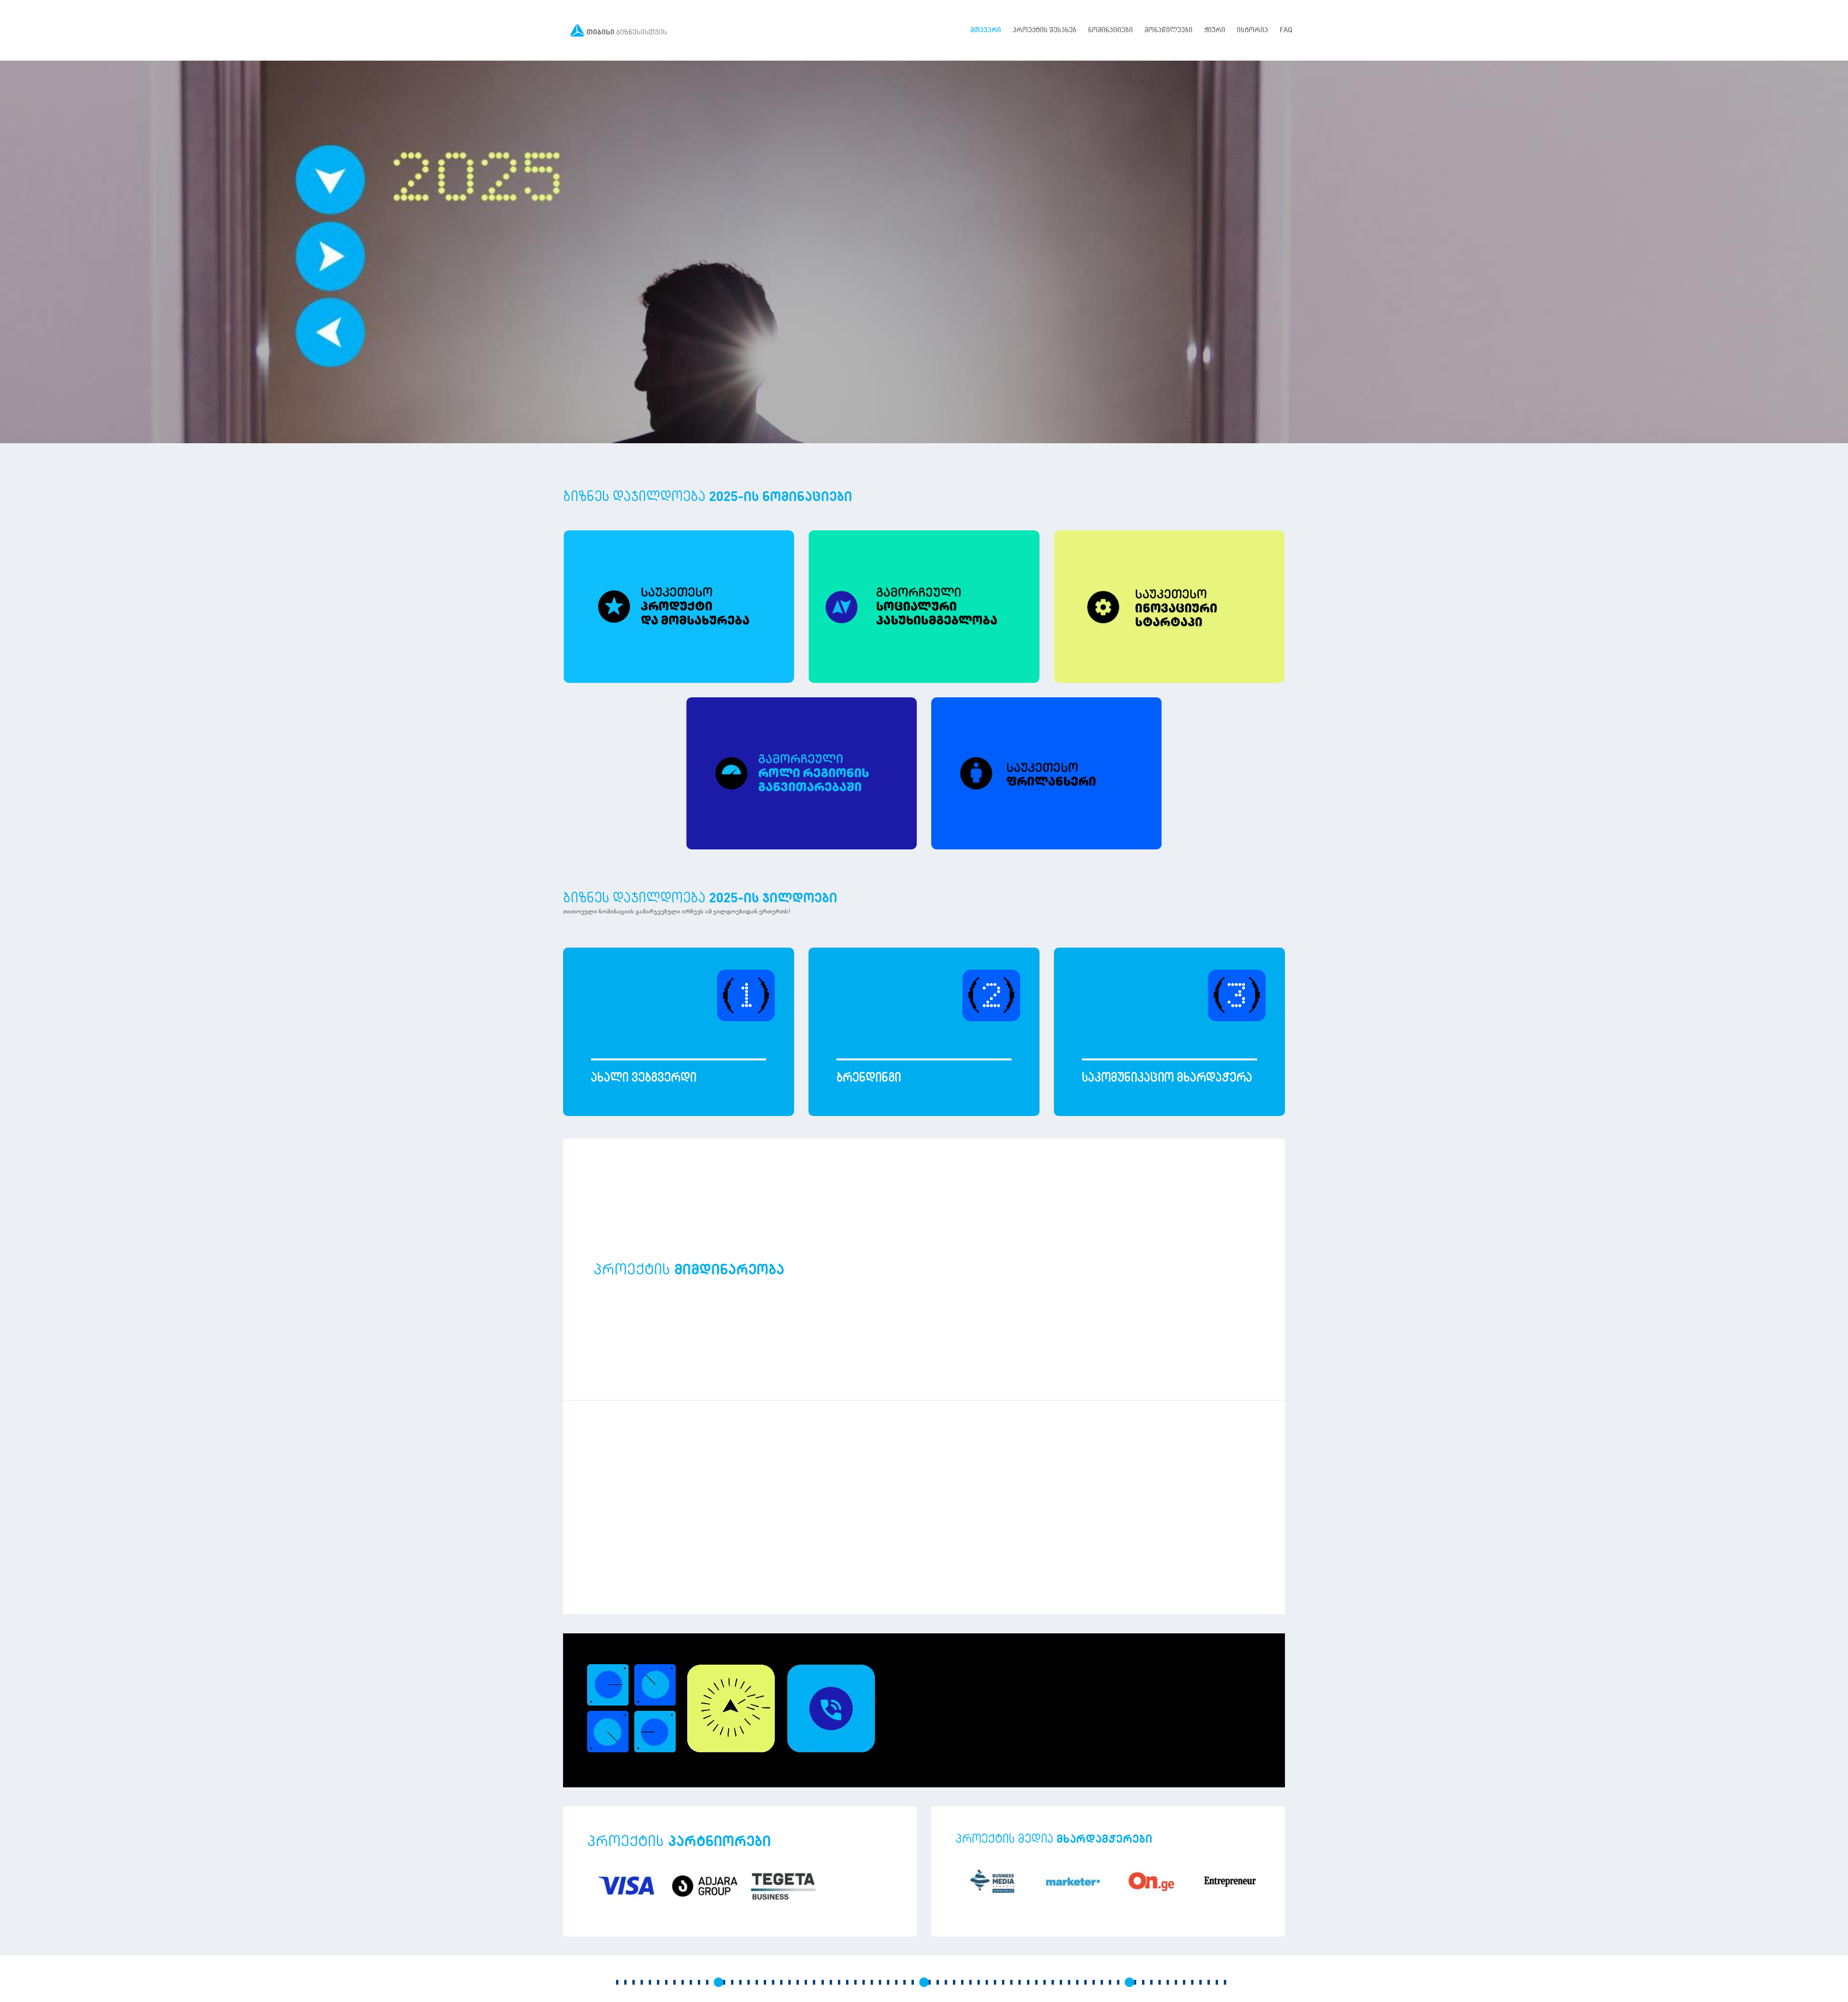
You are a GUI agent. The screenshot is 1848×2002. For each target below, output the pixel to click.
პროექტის (679, 1840)
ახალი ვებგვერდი (644, 1077)
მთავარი (986, 30)
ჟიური (1215, 30)
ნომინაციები (1110, 30)
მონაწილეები (1168, 30)
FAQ (1286, 30)
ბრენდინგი (869, 1077)
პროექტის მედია (1054, 1838)
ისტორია (1252, 30)
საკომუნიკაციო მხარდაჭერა (1167, 1077)
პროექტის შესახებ (1045, 30)
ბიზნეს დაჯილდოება (700, 897)
